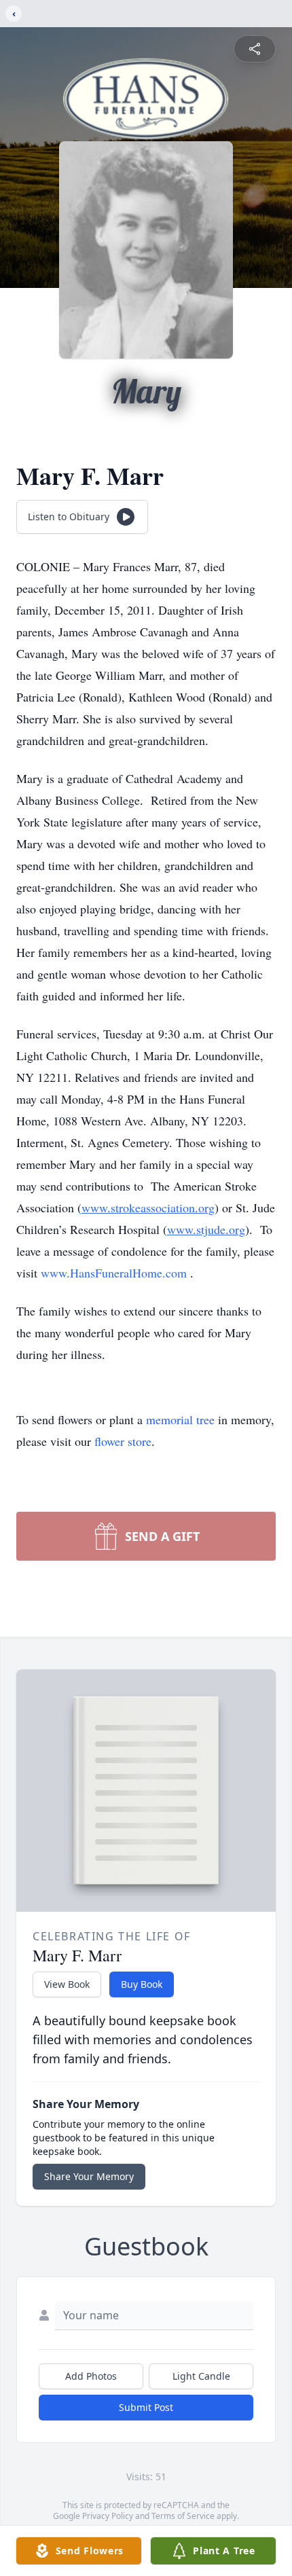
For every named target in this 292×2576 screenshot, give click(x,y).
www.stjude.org (206, 1229)
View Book (67, 1984)
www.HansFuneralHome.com (114, 1273)
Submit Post (146, 2407)
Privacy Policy (108, 2516)
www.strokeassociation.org (148, 1208)
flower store (123, 1441)
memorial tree (180, 1419)
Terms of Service (183, 2516)
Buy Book (142, 1984)
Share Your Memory (89, 2176)
